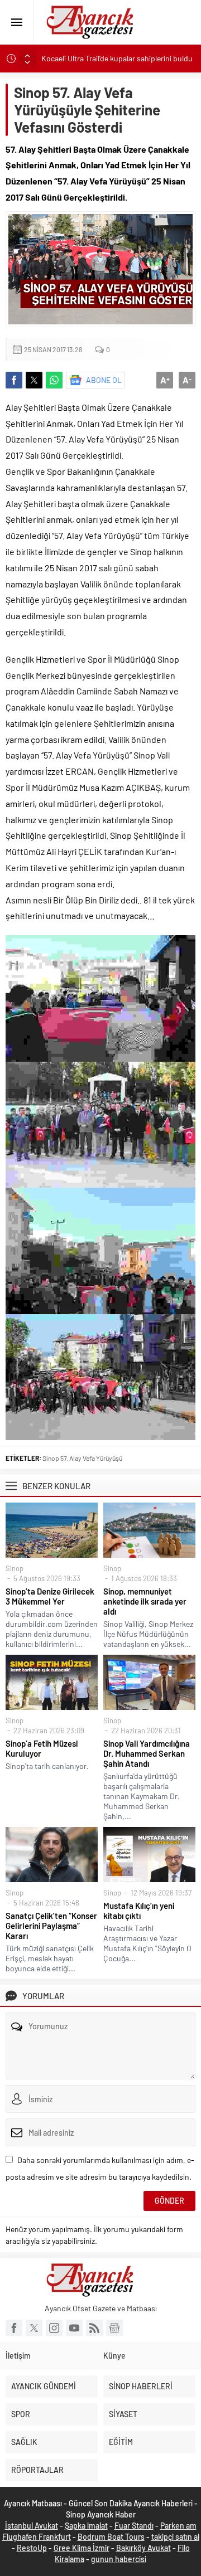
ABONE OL (104, 380)
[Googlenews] (114, 2328)
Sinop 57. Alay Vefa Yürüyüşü (82, 1458)
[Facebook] (14, 2328)
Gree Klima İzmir (82, 2548)
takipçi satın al (175, 2537)
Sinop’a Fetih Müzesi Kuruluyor (42, 1748)
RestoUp (32, 2548)
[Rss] (94, 2328)
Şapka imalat (86, 2526)
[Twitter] (34, 2328)
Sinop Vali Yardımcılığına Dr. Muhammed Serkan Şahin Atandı (147, 1753)
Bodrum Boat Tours (111, 2537)
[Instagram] (54, 2328)
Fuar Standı (134, 2526)
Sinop (15, 1568)
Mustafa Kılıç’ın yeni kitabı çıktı (139, 1911)
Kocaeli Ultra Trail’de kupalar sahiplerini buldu (117, 58)
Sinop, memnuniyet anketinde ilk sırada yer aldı (145, 1601)
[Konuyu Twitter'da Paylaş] (34, 380)
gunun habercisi (119, 2559)
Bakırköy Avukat (143, 2548)
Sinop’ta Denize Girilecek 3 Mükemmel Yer (50, 1596)
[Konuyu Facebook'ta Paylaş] (14, 380)
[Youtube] (74, 2328)
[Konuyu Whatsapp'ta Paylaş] (54, 380)
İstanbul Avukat (32, 2526)
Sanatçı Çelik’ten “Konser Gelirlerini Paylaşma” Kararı (51, 1926)
